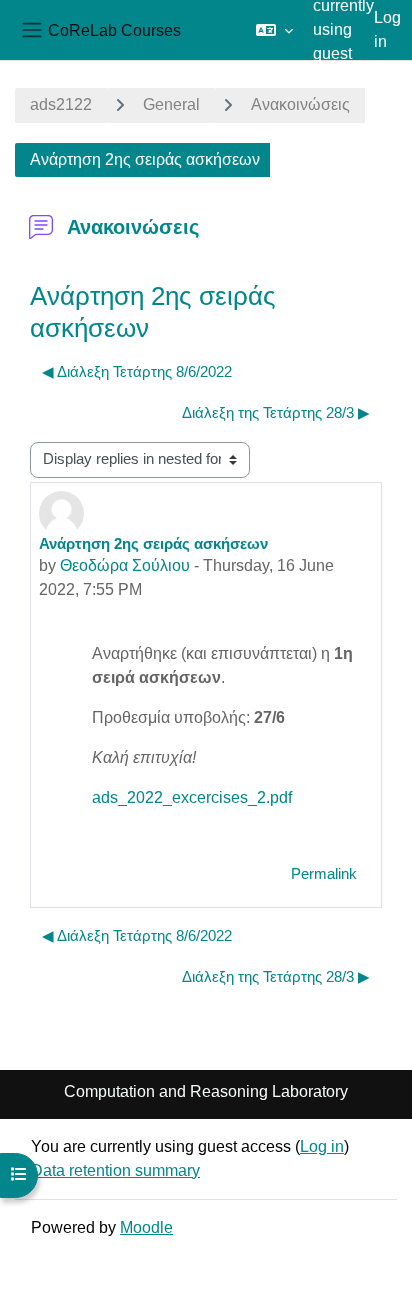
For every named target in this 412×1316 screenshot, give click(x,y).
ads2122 (61, 104)
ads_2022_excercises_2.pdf (192, 797)
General (171, 104)
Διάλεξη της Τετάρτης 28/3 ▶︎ (276, 413)
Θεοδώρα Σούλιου (125, 565)
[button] (274, 30)
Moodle (146, 1227)
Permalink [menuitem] (324, 874)
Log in (387, 29)
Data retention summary (115, 1170)
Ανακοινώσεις (300, 104)
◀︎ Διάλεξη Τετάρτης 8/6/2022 (137, 372)
